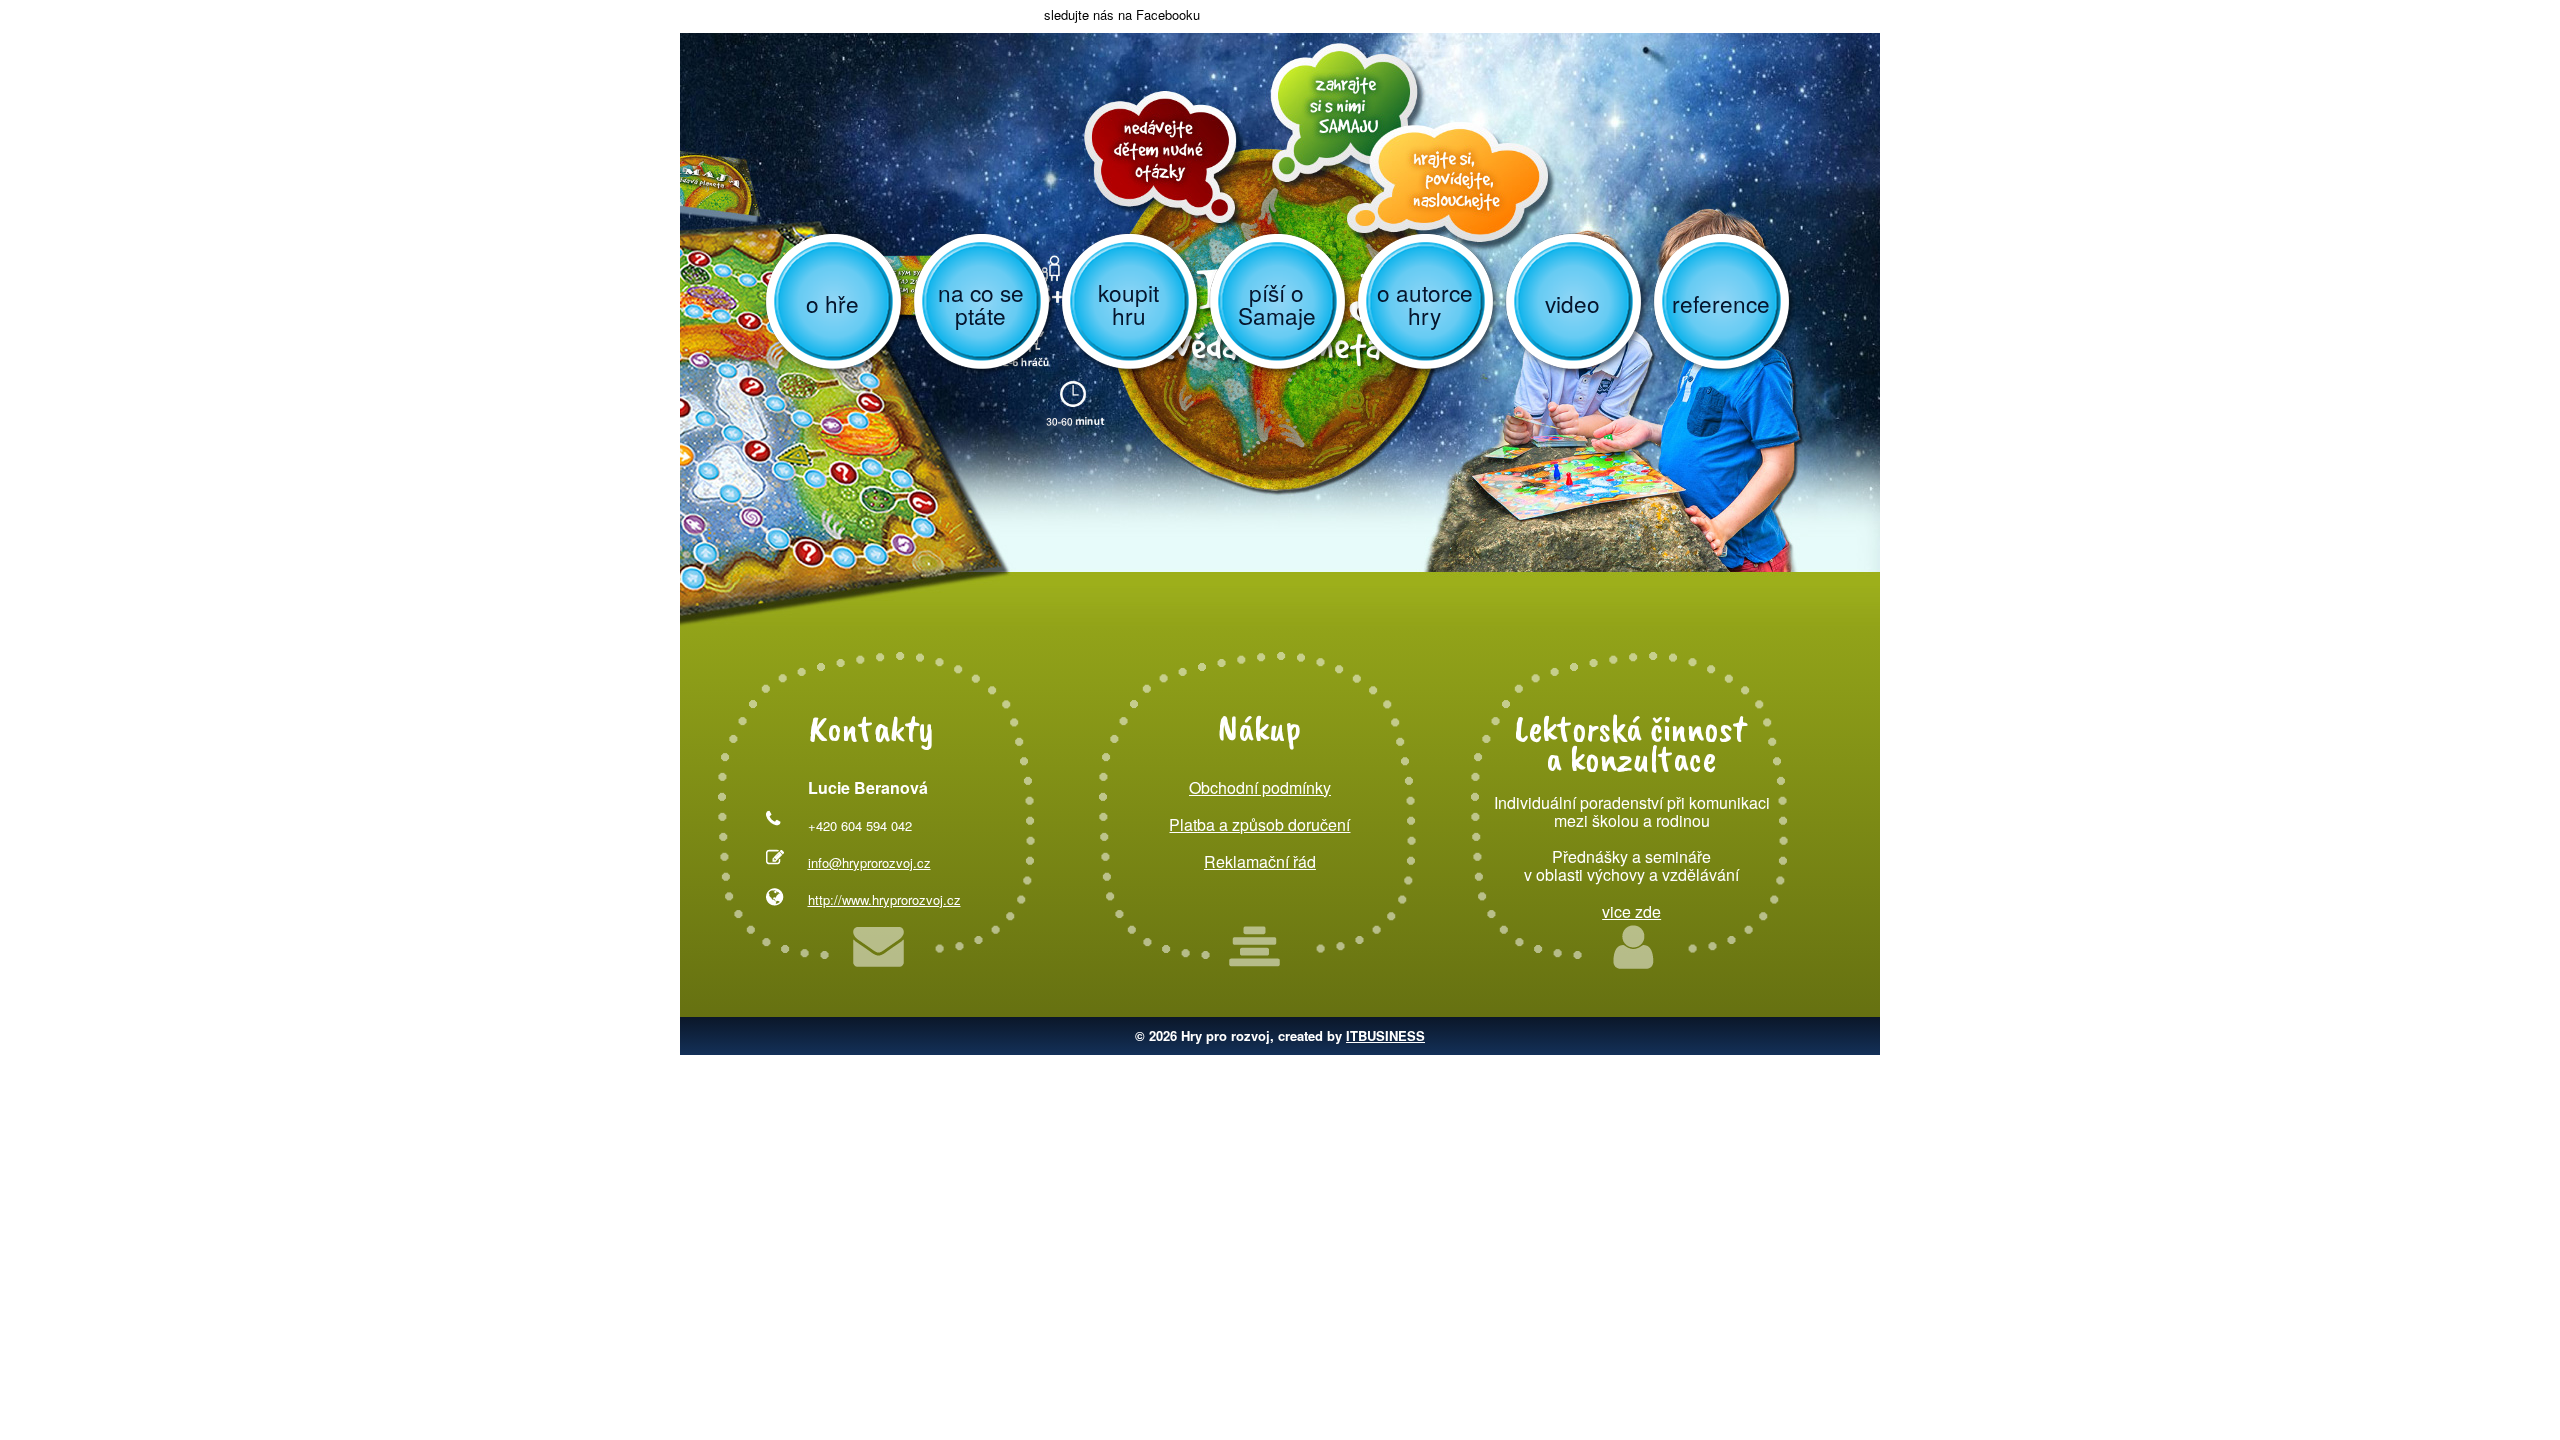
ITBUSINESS (1385, 1035)
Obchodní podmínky (1260, 787)
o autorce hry (1425, 303)
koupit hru (1128, 303)
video (1572, 303)
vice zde (1631, 911)
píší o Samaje (1277, 303)
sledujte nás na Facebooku (1120, 14)
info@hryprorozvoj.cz (869, 862)
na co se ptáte (981, 303)
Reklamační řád (1260, 861)
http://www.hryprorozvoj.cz (884, 899)
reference (1721, 303)
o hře (832, 303)
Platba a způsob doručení (1259, 824)
